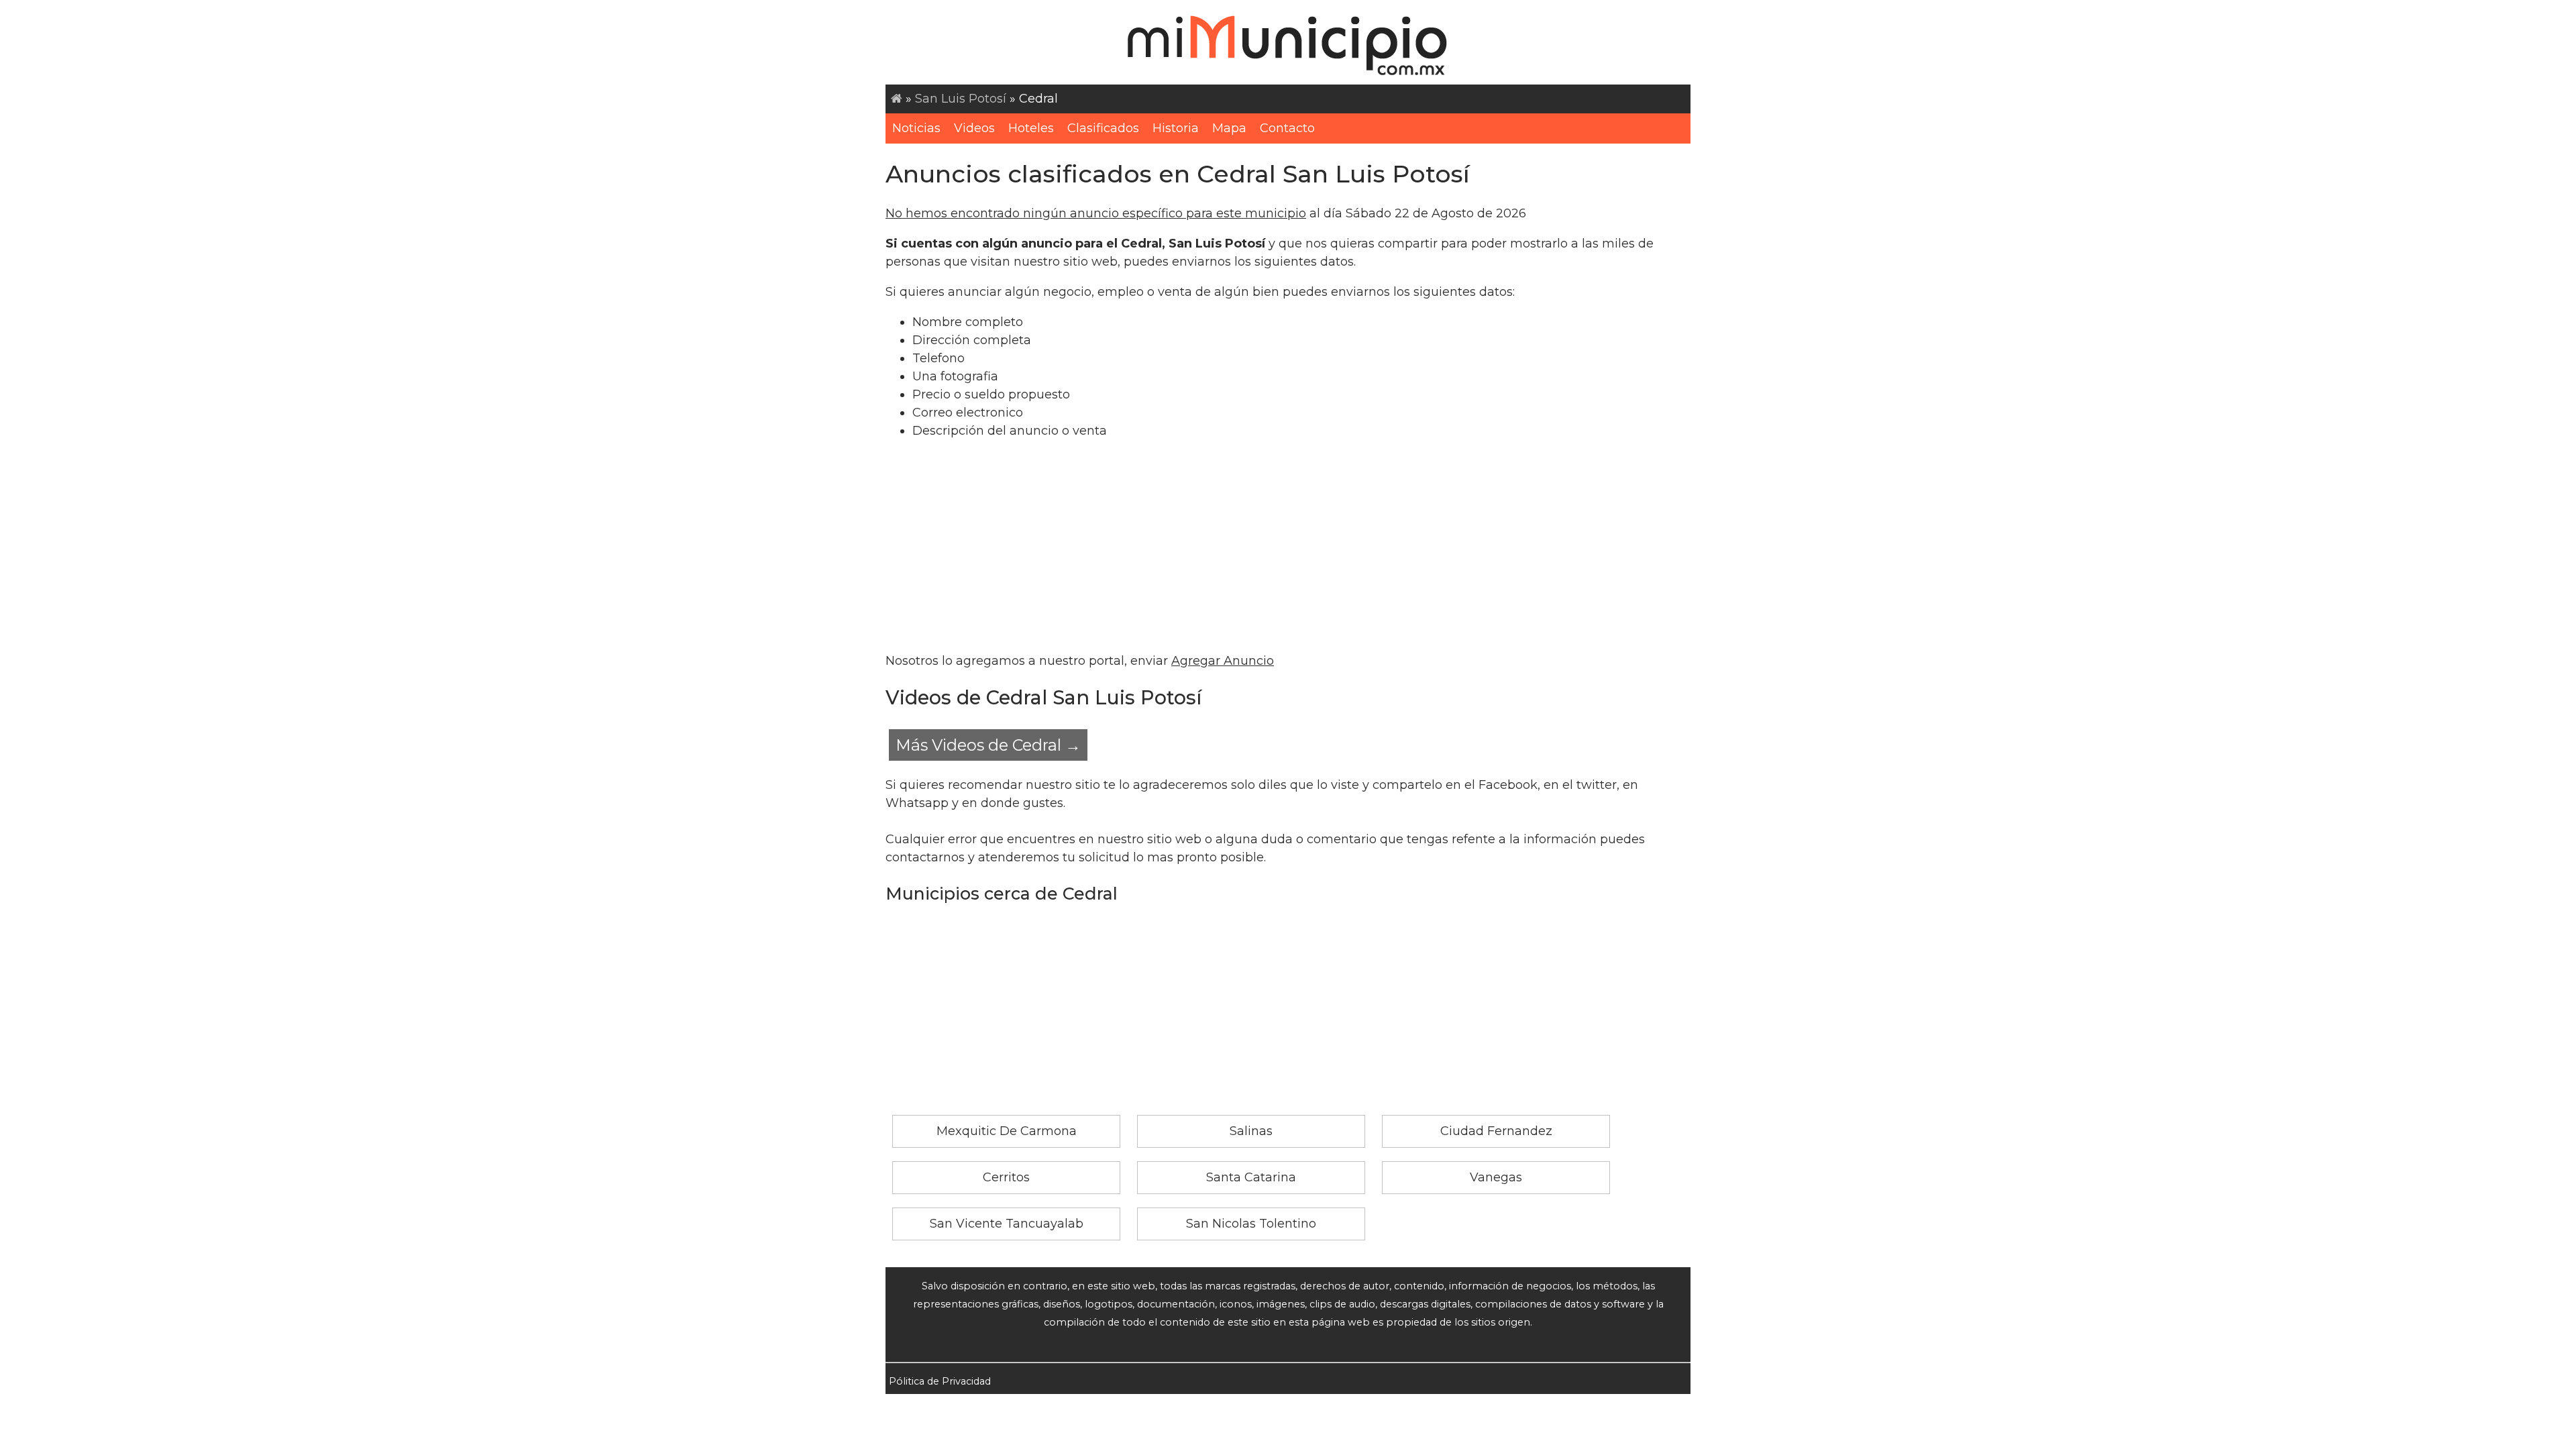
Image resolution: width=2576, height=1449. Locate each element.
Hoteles (1031, 128)
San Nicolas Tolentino (1251, 1224)
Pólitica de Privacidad (940, 1381)
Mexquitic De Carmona (1007, 1131)
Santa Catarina (1251, 1177)
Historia (1176, 128)
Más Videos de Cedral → (988, 745)
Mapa (1229, 128)
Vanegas (1496, 1177)
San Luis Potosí (961, 99)
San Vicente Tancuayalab (1007, 1224)
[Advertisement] (1288, 546)
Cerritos (1006, 1177)
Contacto (1287, 128)
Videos (974, 128)
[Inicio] (897, 99)
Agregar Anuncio (1223, 661)
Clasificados (1103, 128)
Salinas (1251, 1131)
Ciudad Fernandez (1496, 1131)
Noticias (916, 128)
